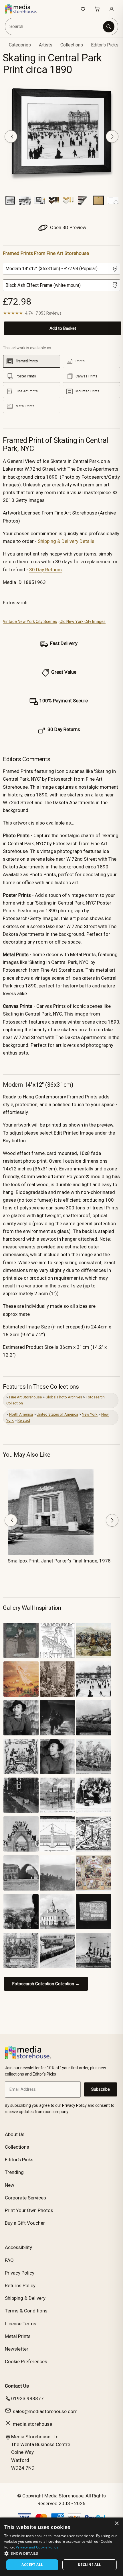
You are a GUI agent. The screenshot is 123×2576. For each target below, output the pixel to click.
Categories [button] (20, 45)
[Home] (24, 9)
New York (90, 1414)
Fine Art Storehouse (25, 1397)
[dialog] (61, 2547)
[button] (61, 2553)
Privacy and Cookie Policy (37, 2547)
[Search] (109, 27)
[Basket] (97, 9)
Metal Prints (18, 2336)
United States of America (57, 1414)
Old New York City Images (83, 621)
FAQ (9, 2260)
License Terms (21, 2324)
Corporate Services (25, 2198)
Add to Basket (63, 328)
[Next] (112, 137)
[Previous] (11, 137)
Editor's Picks (105, 45)
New (10, 2185)
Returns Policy (20, 2285)
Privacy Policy (20, 2273)
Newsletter (17, 2349)
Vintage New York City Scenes (30, 621)
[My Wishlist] (83, 9)
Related (24, 1420)
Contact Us (17, 2386)
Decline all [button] (89, 2565)
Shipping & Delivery (25, 2298)
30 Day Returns (45, 570)
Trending (14, 2172)
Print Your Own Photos (29, 2210)
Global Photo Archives (64, 1397)
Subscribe (101, 2089)
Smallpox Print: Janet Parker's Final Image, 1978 (59, 1561)
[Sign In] (112, 9)
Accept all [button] (32, 2565)
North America (21, 1414)
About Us (15, 2134)
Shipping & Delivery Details (66, 541)
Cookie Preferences (26, 2361)
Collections (72, 45)
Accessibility (18, 2247)
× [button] (117, 2524)
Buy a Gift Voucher (25, 2223)
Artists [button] (46, 45)
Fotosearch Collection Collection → (46, 1984)
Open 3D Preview (68, 227)
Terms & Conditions (26, 2311)
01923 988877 (27, 2398)
